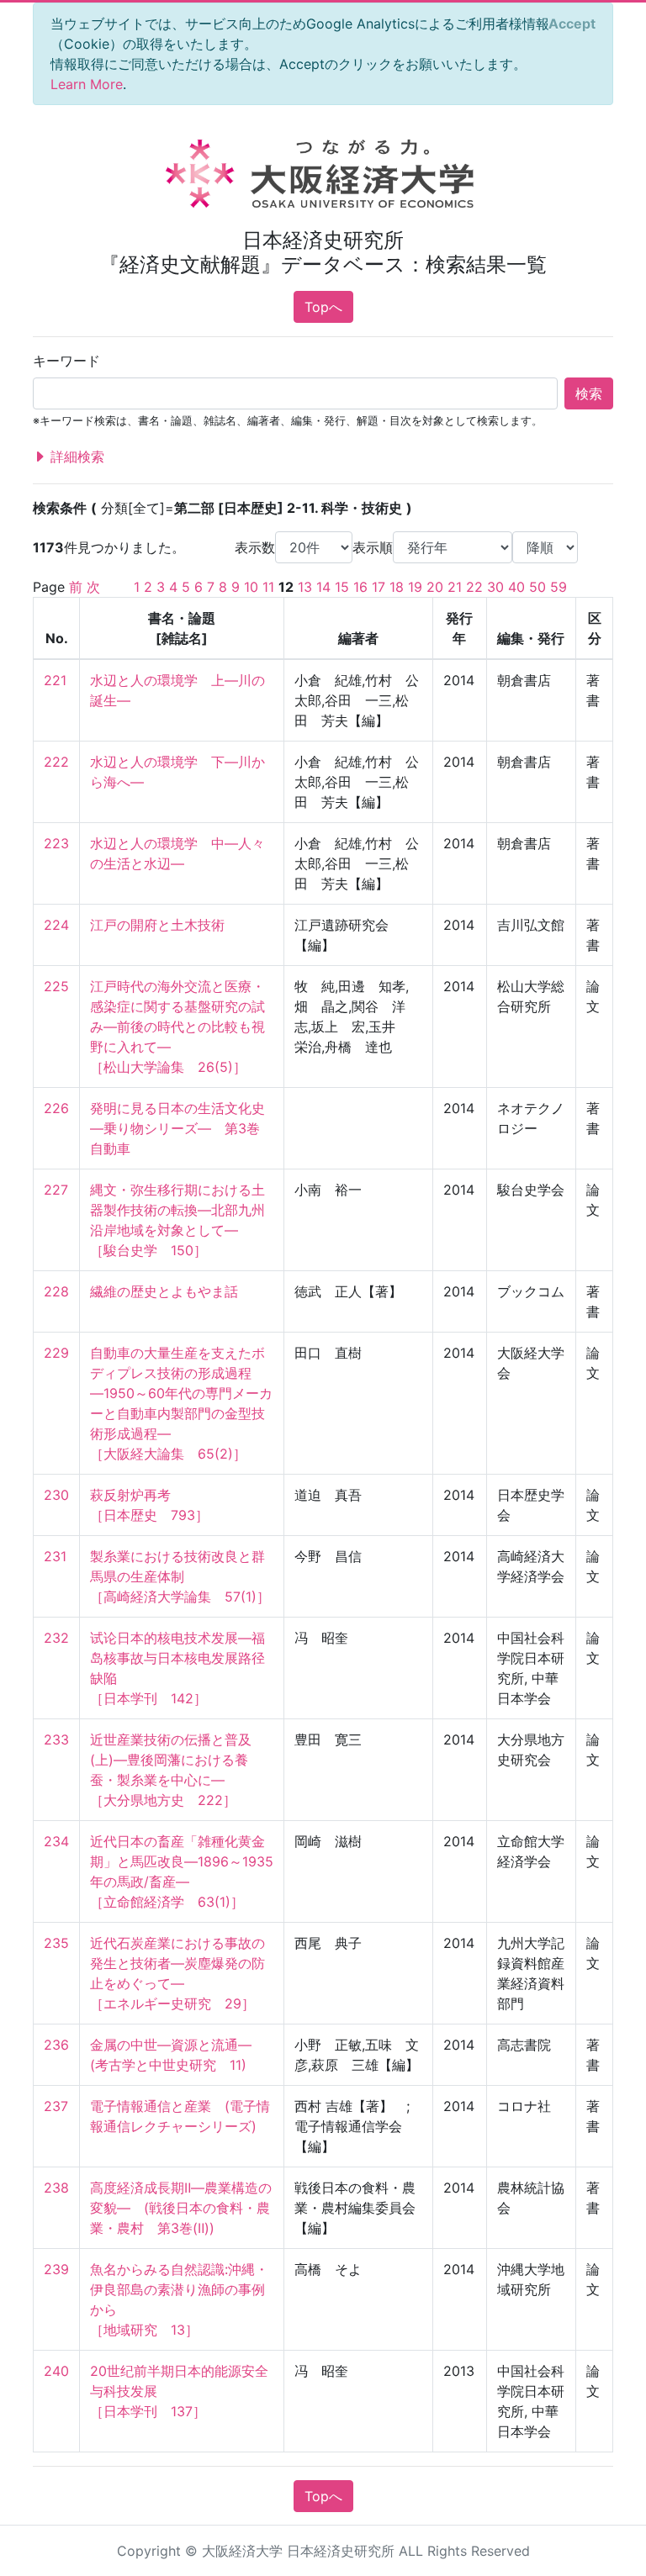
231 (55, 1556)
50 (537, 587)
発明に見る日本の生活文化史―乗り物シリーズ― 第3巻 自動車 (182, 1128)
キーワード (66, 361)
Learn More (87, 84)
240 (56, 2371)
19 (415, 587)
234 (56, 1841)
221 (55, 680)
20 (435, 587)
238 (56, 2188)
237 (56, 2106)
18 (397, 587)
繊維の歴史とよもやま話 (164, 1291)
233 (56, 1739)
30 (495, 587)
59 (559, 587)
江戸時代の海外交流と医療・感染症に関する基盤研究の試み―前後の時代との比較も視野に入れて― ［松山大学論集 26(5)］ (177, 1027)
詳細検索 (75, 457)
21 (455, 587)
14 (323, 587)
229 (56, 1353)
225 (56, 986)
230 (56, 1495)
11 (268, 587)
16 (360, 587)
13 (305, 587)
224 (56, 925)
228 (56, 1291)
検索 (589, 393)
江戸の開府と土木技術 (157, 925)
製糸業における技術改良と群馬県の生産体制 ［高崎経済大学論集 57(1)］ (180, 1576)
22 (474, 587)
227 (56, 1190)
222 (56, 762)
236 (56, 2045)
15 (342, 587)
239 (56, 2269)
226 (56, 1108)
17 (379, 587)
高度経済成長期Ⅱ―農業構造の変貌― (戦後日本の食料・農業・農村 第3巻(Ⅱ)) (181, 2208)
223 (56, 843)
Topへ (323, 307)
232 (56, 1638)
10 (251, 587)
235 (56, 1943)
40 (516, 587)
